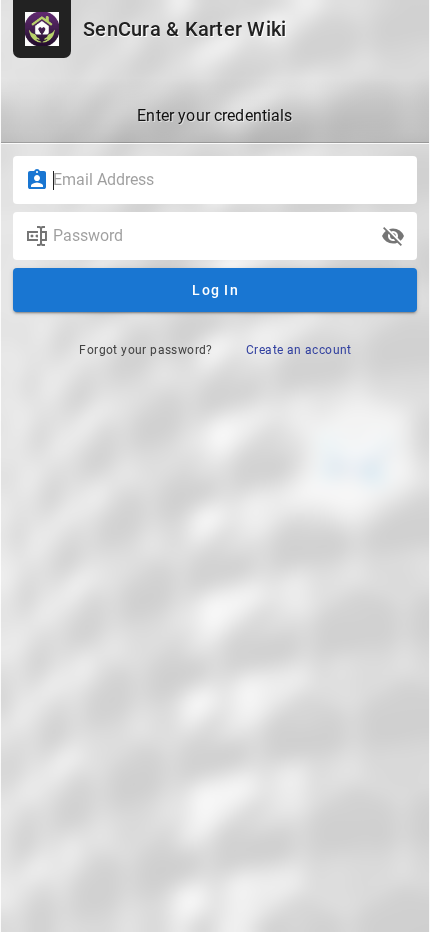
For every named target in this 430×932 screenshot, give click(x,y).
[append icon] (393, 236)
